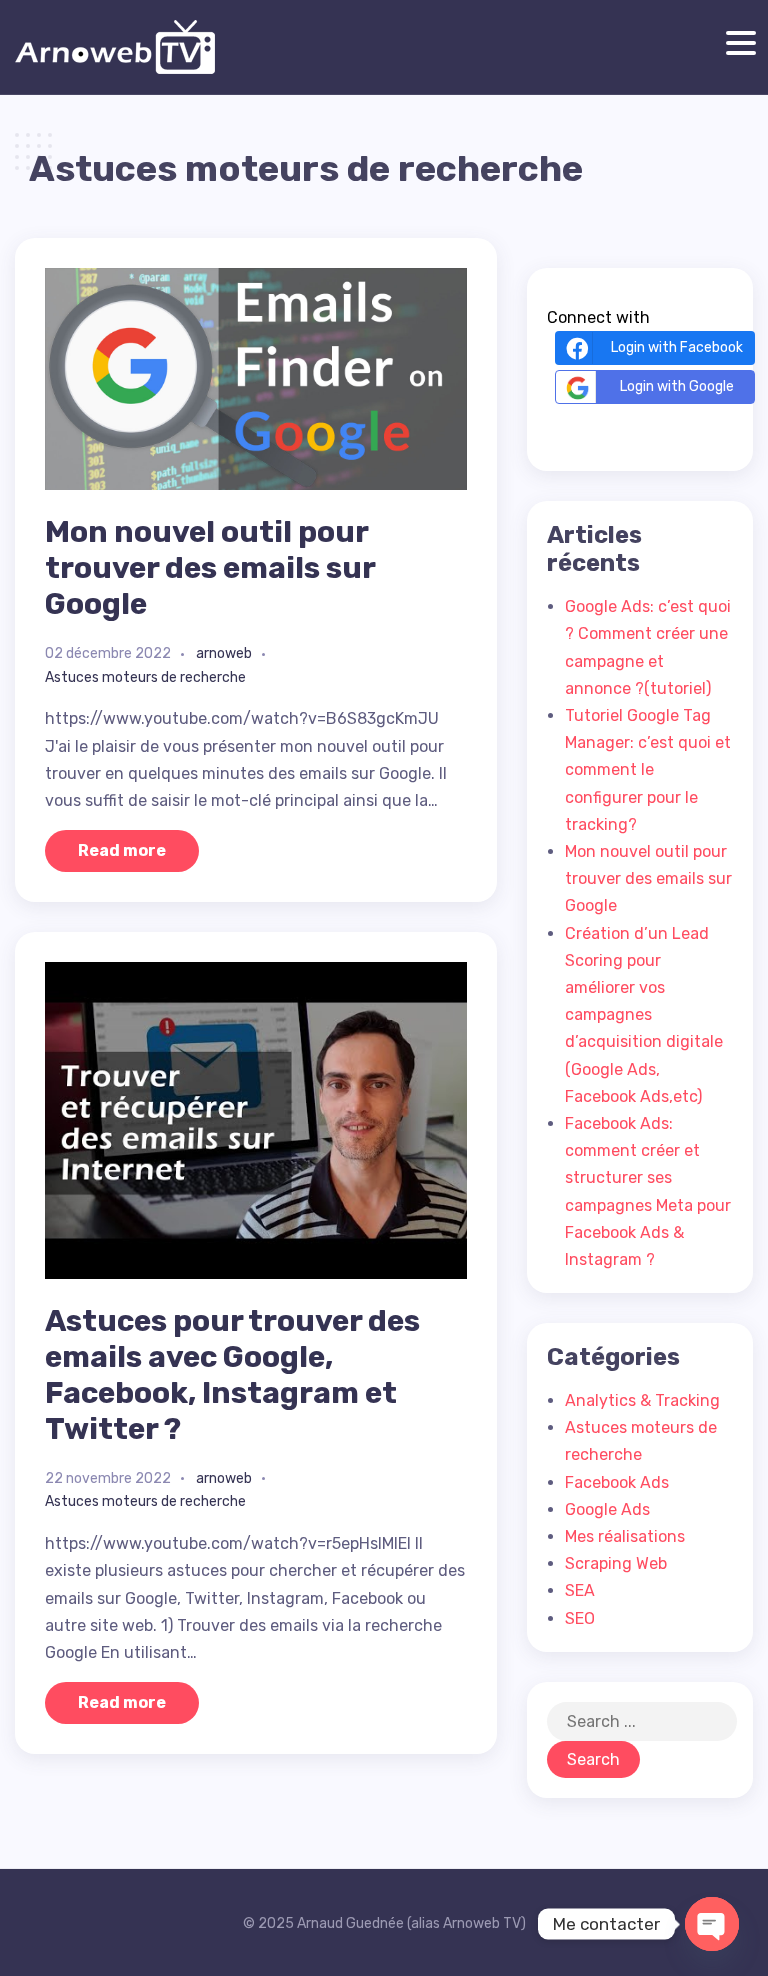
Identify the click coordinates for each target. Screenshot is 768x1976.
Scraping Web (616, 1563)
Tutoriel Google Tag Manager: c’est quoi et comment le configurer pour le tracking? (648, 770)
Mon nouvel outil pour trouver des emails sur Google (210, 568)
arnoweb (224, 653)
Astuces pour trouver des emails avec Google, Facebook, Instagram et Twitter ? (232, 1375)
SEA (580, 1590)
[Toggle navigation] (736, 43)
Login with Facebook (677, 347)
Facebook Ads (617, 1482)
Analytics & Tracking (642, 1400)
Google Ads (607, 1509)
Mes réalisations (625, 1536)
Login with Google (677, 386)
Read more (122, 850)
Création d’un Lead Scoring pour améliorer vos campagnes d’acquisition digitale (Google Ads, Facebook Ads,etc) (644, 1015)
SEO (580, 1618)
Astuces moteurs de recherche (145, 677)
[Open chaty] (712, 1924)
